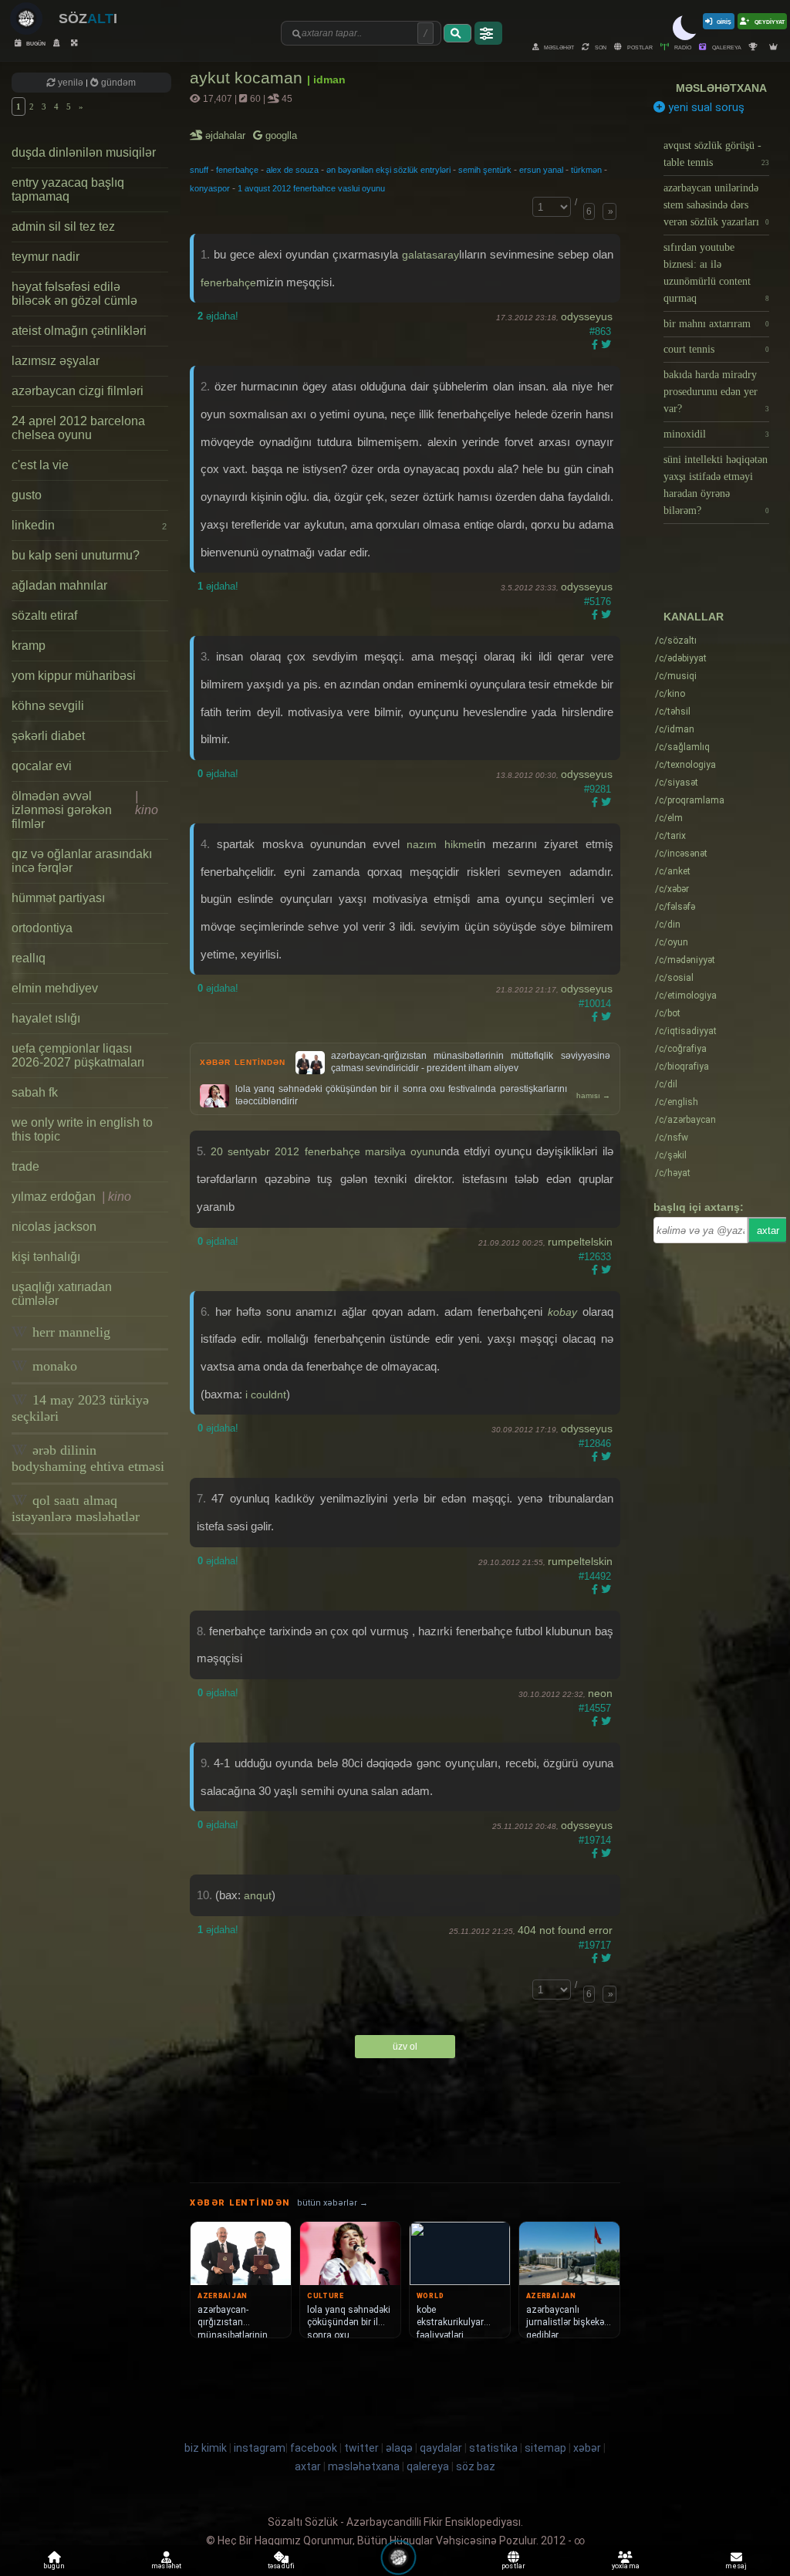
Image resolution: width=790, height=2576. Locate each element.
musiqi (676, 676)
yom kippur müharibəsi (74, 676)
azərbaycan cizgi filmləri (78, 391)
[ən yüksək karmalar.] (775, 47)
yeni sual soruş (705, 107)
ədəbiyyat (681, 658)
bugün (35, 43)
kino (670, 694)
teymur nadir (46, 257)
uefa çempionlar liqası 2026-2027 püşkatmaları (78, 1055)
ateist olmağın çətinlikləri (79, 331)
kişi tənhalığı (46, 1257)
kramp (29, 646)
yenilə (71, 83)
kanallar (694, 617)
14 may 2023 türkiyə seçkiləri (80, 1408)
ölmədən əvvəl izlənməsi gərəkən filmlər (85, 810)
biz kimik (207, 2448)
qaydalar (441, 2448)
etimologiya (686, 996)
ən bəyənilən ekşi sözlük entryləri (388, 170)
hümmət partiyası (58, 898)
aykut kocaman (248, 78)
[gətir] (457, 33)
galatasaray (430, 255)
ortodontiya (42, 928)
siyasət (677, 783)
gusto (27, 495)
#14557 (595, 1708)
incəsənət (681, 854)
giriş (724, 21)
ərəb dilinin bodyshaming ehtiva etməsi (88, 1458)
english (677, 1102)
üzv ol (405, 2047)
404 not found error (565, 1930)
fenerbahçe (237, 170)
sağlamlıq (682, 747)
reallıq (29, 958)
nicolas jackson (54, 1227)
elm (669, 818)
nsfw (672, 1138)
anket (673, 871)
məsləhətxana (721, 88)
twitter (361, 2448)
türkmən (586, 170)
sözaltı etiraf (44, 615)
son (600, 47)
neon (600, 1693)
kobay (565, 1312)
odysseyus (587, 316)
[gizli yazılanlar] (58, 43)
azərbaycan (685, 1120)
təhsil (673, 712)
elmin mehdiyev (55, 988)
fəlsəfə (675, 907)
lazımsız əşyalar (56, 361)
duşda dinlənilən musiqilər (84, 152)
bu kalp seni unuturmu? (76, 555)
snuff (199, 170)
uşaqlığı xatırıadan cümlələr (62, 1294)
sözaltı (676, 641)
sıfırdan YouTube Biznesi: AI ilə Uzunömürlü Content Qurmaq (717, 273)
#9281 (598, 789)
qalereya (726, 47)
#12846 (595, 1444)
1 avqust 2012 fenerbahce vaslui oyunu (311, 188)
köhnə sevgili (48, 706)
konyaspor (210, 188)
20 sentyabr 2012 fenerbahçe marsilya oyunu (326, 1151)
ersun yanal (541, 170)
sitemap (545, 2448)
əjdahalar (226, 135)
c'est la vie (40, 465)
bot (668, 1013)
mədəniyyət (685, 960)
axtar (768, 1231)
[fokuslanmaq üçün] (76, 43)
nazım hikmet (441, 844)
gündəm (117, 83)
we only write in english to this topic (82, 1129)
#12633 (595, 1257)
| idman (326, 79)
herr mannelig (69, 1332)
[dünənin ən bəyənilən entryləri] (755, 47)
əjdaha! (218, 316)
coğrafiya (681, 1049)
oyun (672, 942)
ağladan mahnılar (59, 585)
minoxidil (717, 434)
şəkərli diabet (48, 736)
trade (25, 1166)
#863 (600, 331)
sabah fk (35, 1092)
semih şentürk (485, 170)
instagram (260, 2448)
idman (675, 729)
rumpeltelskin (580, 1242)
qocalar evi (42, 766)
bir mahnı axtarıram (717, 324)
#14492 (595, 1576)
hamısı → (593, 1095)
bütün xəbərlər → (333, 2203)
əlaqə (399, 2448)
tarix (670, 836)
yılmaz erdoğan (71, 1197)
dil (666, 1084)
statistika (493, 2448)
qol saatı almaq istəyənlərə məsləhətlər (76, 1508)
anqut (258, 1895)
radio (682, 47)
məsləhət (558, 47)
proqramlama (690, 800)
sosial (674, 978)
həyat (673, 1173)
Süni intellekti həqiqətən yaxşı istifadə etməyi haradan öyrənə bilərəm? (717, 485)
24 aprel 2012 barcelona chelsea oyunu (78, 428)
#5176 (598, 602)
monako (53, 1366)
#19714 (595, 1840)
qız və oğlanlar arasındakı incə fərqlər (82, 861)
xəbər (672, 889)
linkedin (89, 525)
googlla (280, 135)
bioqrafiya (682, 1067)
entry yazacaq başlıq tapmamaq (68, 189)
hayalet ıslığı (46, 1018)
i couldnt (266, 1394)
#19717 (595, 1945)
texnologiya (685, 765)
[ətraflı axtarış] (488, 33)
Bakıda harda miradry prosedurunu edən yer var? (717, 392)
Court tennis (717, 349)
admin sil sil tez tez (63, 226)
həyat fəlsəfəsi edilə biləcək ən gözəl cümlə (74, 294)
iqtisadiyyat (686, 1031)
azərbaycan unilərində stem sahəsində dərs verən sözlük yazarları (717, 205)
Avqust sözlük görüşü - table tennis (717, 154)
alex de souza (292, 170)
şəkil (671, 1155)
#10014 (595, 1004)
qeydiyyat (769, 21)
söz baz (476, 2466)
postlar (639, 47)
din (668, 925)
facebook (314, 2448)
